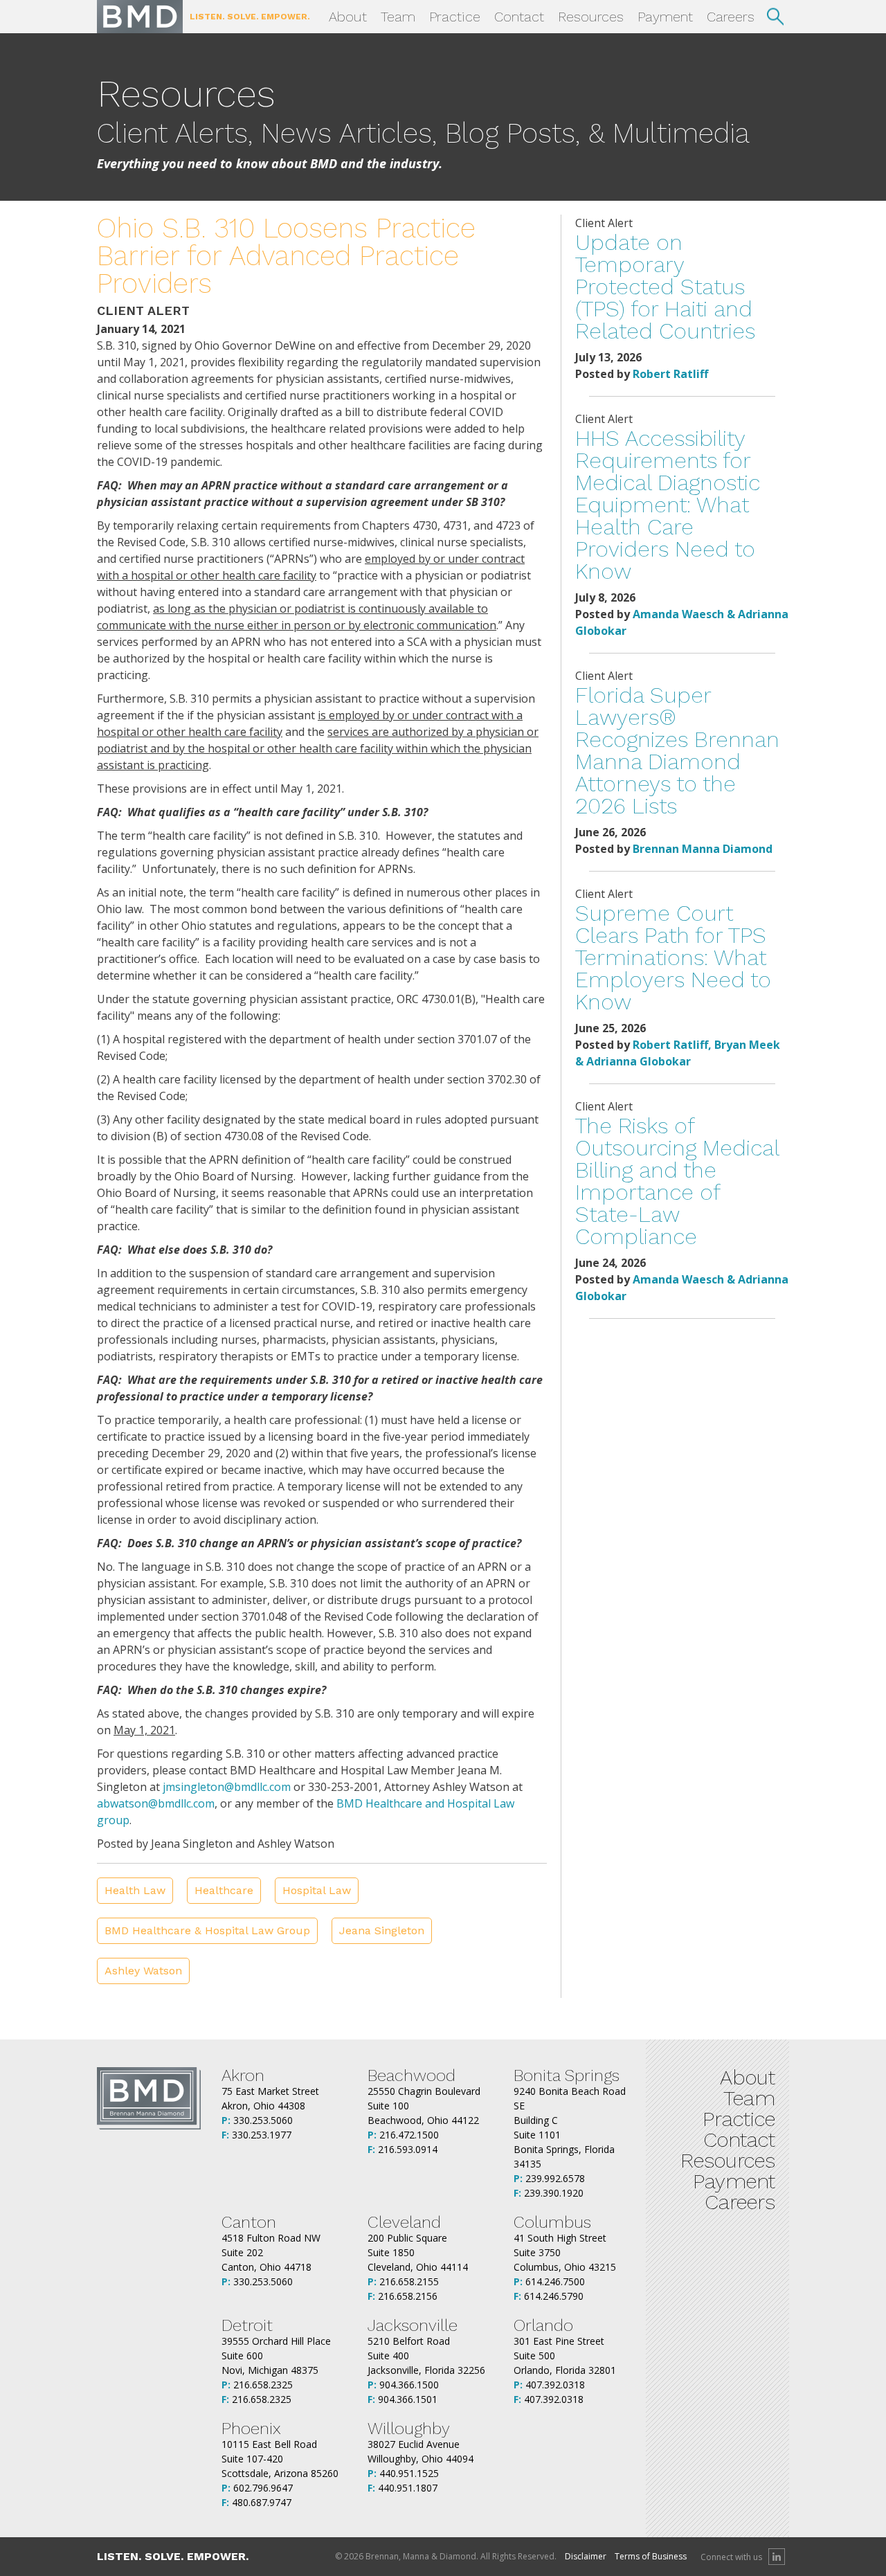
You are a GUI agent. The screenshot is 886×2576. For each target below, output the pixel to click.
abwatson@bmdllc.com (156, 1803)
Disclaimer (586, 2556)
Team (398, 17)
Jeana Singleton (382, 1930)
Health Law (135, 1890)
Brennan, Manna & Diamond (140, 17)
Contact (519, 17)
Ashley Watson (143, 1971)
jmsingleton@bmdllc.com (227, 1787)
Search (775, 17)
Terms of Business (651, 2556)
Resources (591, 17)
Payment (665, 17)
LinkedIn (777, 2557)
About (348, 17)
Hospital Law (317, 1890)
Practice (455, 17)
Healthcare (224, 1890)
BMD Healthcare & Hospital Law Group (207, 1930)
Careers (731, 17)
